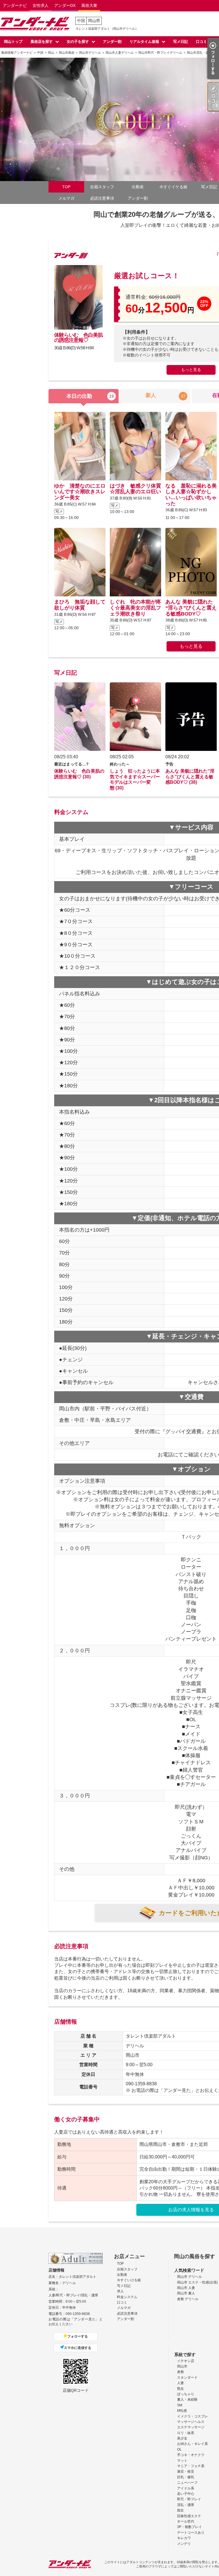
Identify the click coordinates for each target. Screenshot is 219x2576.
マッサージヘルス (191, 2422)
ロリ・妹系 (186, 2433)
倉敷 (181, 2372)
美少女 (182, 2438)
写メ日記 (181, 42)
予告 (169, 764)
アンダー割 (112, 42)
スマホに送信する (78, 2348)
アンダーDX (65, 5)
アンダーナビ (15, 5)
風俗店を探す (42, 42)
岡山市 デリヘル (189, 2277)
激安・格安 (186, 2471)
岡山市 (182, 2366)
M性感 (182, 2411)
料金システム (127, 2297)
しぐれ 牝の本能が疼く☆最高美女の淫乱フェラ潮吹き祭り (135, 608)
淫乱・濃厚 (186, 2505)
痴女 (181, 2510)
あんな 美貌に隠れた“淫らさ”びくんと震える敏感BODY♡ (191, 608)
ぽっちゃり (186, 2394)
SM (180, 2405)
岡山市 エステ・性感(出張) (197, 2282)
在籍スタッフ (102, 187)
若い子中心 (186, 2494)
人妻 (181, 2383)
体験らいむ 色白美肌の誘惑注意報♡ (78, 338)
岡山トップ (13, 42)
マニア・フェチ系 (191, 2466)
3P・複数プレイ (189, 2527)
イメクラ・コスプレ (192, 2416)
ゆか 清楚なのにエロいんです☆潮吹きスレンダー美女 (80, 492)
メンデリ (184, 2544)
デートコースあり (191, 2533)
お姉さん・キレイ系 (192, 2444)
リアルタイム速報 (144, 42)
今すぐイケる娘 (173, 187)
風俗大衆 (89, 5)
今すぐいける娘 (129, 2280)
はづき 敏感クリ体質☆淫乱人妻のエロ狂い (135, 489)
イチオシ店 (186, 2361)
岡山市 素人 (186, 2293)
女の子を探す (78, 42)
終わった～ (120, 764)
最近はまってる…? (71, 764)
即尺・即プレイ (189, 2499)
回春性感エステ (189, 2516)
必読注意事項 (102, 198)
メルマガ (66, 198)
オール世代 (186, 2521)
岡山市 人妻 (186, 2288)
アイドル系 (186, 2488)
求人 (120, 2291)
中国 (81, 21)
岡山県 (94, 21)
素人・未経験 (187, 2399)
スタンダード (187, 2377)
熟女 (181, 2389)
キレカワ (184, 2538)
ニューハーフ (187, 2483)
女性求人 (40, 5)
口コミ (201, 42)
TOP (66, 187)
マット (182, 2461)
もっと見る (191, 370)
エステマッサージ (191, 2427)
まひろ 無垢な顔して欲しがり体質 (80, 605)
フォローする (78, 2336)
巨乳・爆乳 (186, 2477)
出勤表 (138, 187)
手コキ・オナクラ (191, 2455)
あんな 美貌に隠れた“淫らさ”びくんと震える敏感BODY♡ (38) (190, 777)
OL (179, 2449)
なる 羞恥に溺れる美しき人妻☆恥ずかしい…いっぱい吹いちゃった (191, 495)
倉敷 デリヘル (188, 2299)
